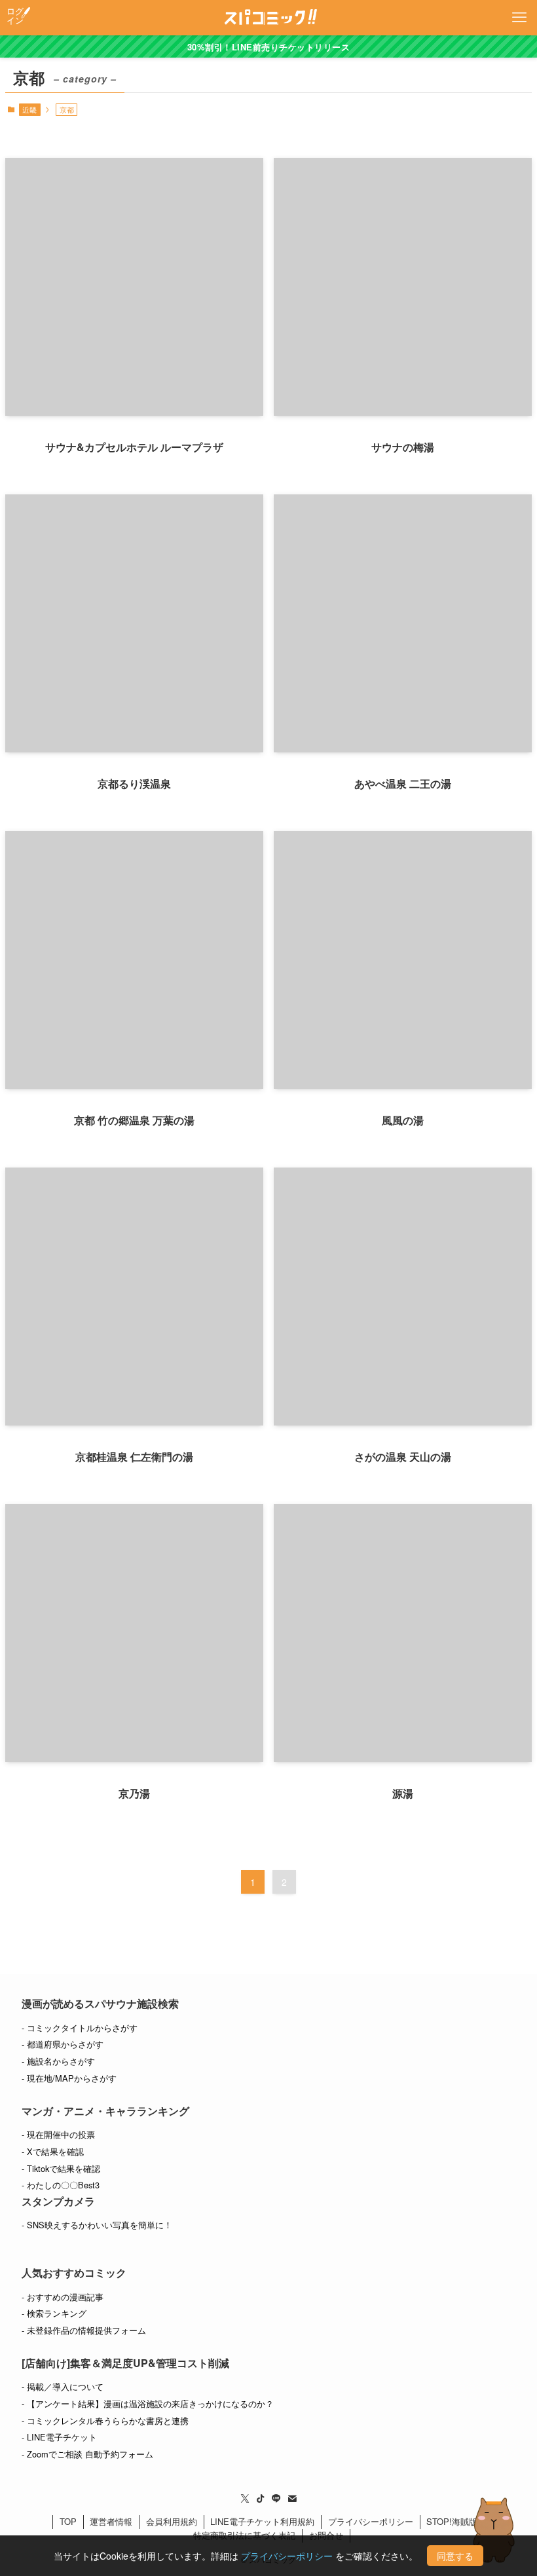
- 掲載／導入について (63, 2386)
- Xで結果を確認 (53, 2151)
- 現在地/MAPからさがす (69, 2078)
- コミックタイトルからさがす (80, 2028)
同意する (455, 2556)
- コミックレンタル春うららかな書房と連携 (105, 2420)
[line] (276, 2499)
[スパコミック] (269, 18)
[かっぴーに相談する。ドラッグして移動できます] (494, 2530)
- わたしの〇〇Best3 (61, 2185)
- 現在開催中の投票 (58, 2134)
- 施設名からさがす (58, 2061)
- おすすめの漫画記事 (63, 2297)
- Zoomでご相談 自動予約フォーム (87, 2454)
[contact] (292, 2499)
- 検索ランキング (54, 2313)
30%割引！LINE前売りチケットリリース (269, 47)
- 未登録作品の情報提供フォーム (84, 2330)
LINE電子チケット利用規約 (262, 2521)
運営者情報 (111, 2521)
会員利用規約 (172, 2521)
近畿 (29, 109)
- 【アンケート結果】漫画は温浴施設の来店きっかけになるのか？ (148, 2403)
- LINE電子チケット (59, 2437)
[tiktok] (261, 2499)
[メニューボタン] (519, 18)
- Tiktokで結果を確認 (61, 2168)
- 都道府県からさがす (63, 2044)
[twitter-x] (245, 2499)
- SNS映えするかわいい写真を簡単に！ (97, 2225)
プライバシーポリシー (371, 2521)
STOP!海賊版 (452, 2521)
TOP (68, 2521)
